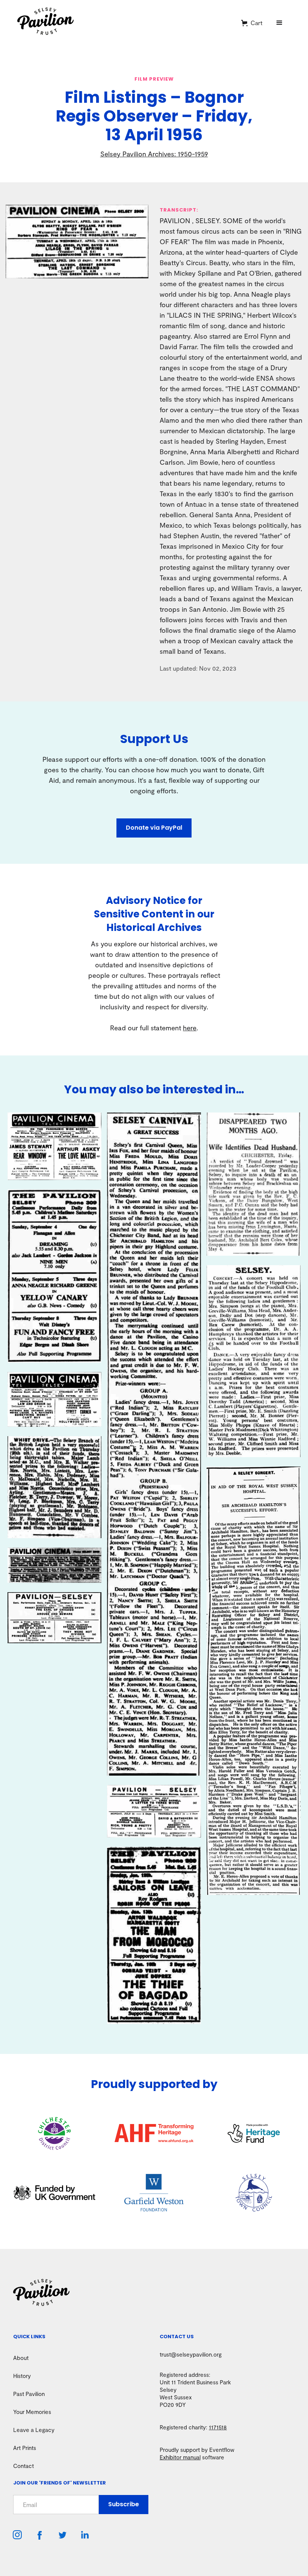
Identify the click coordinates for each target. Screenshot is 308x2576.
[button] (252, 23)
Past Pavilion (29, 2394)
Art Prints (25, 2448)
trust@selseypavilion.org (191, 2354)
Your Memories (32, 2412)
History (22, 2376)
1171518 (218, 2427)
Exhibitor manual (180, 2457)
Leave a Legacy (34, 2430)
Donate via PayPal (154, 828)
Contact (23, 2466)
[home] (126, 23)
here (190, 1028)
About (21, 2358)
